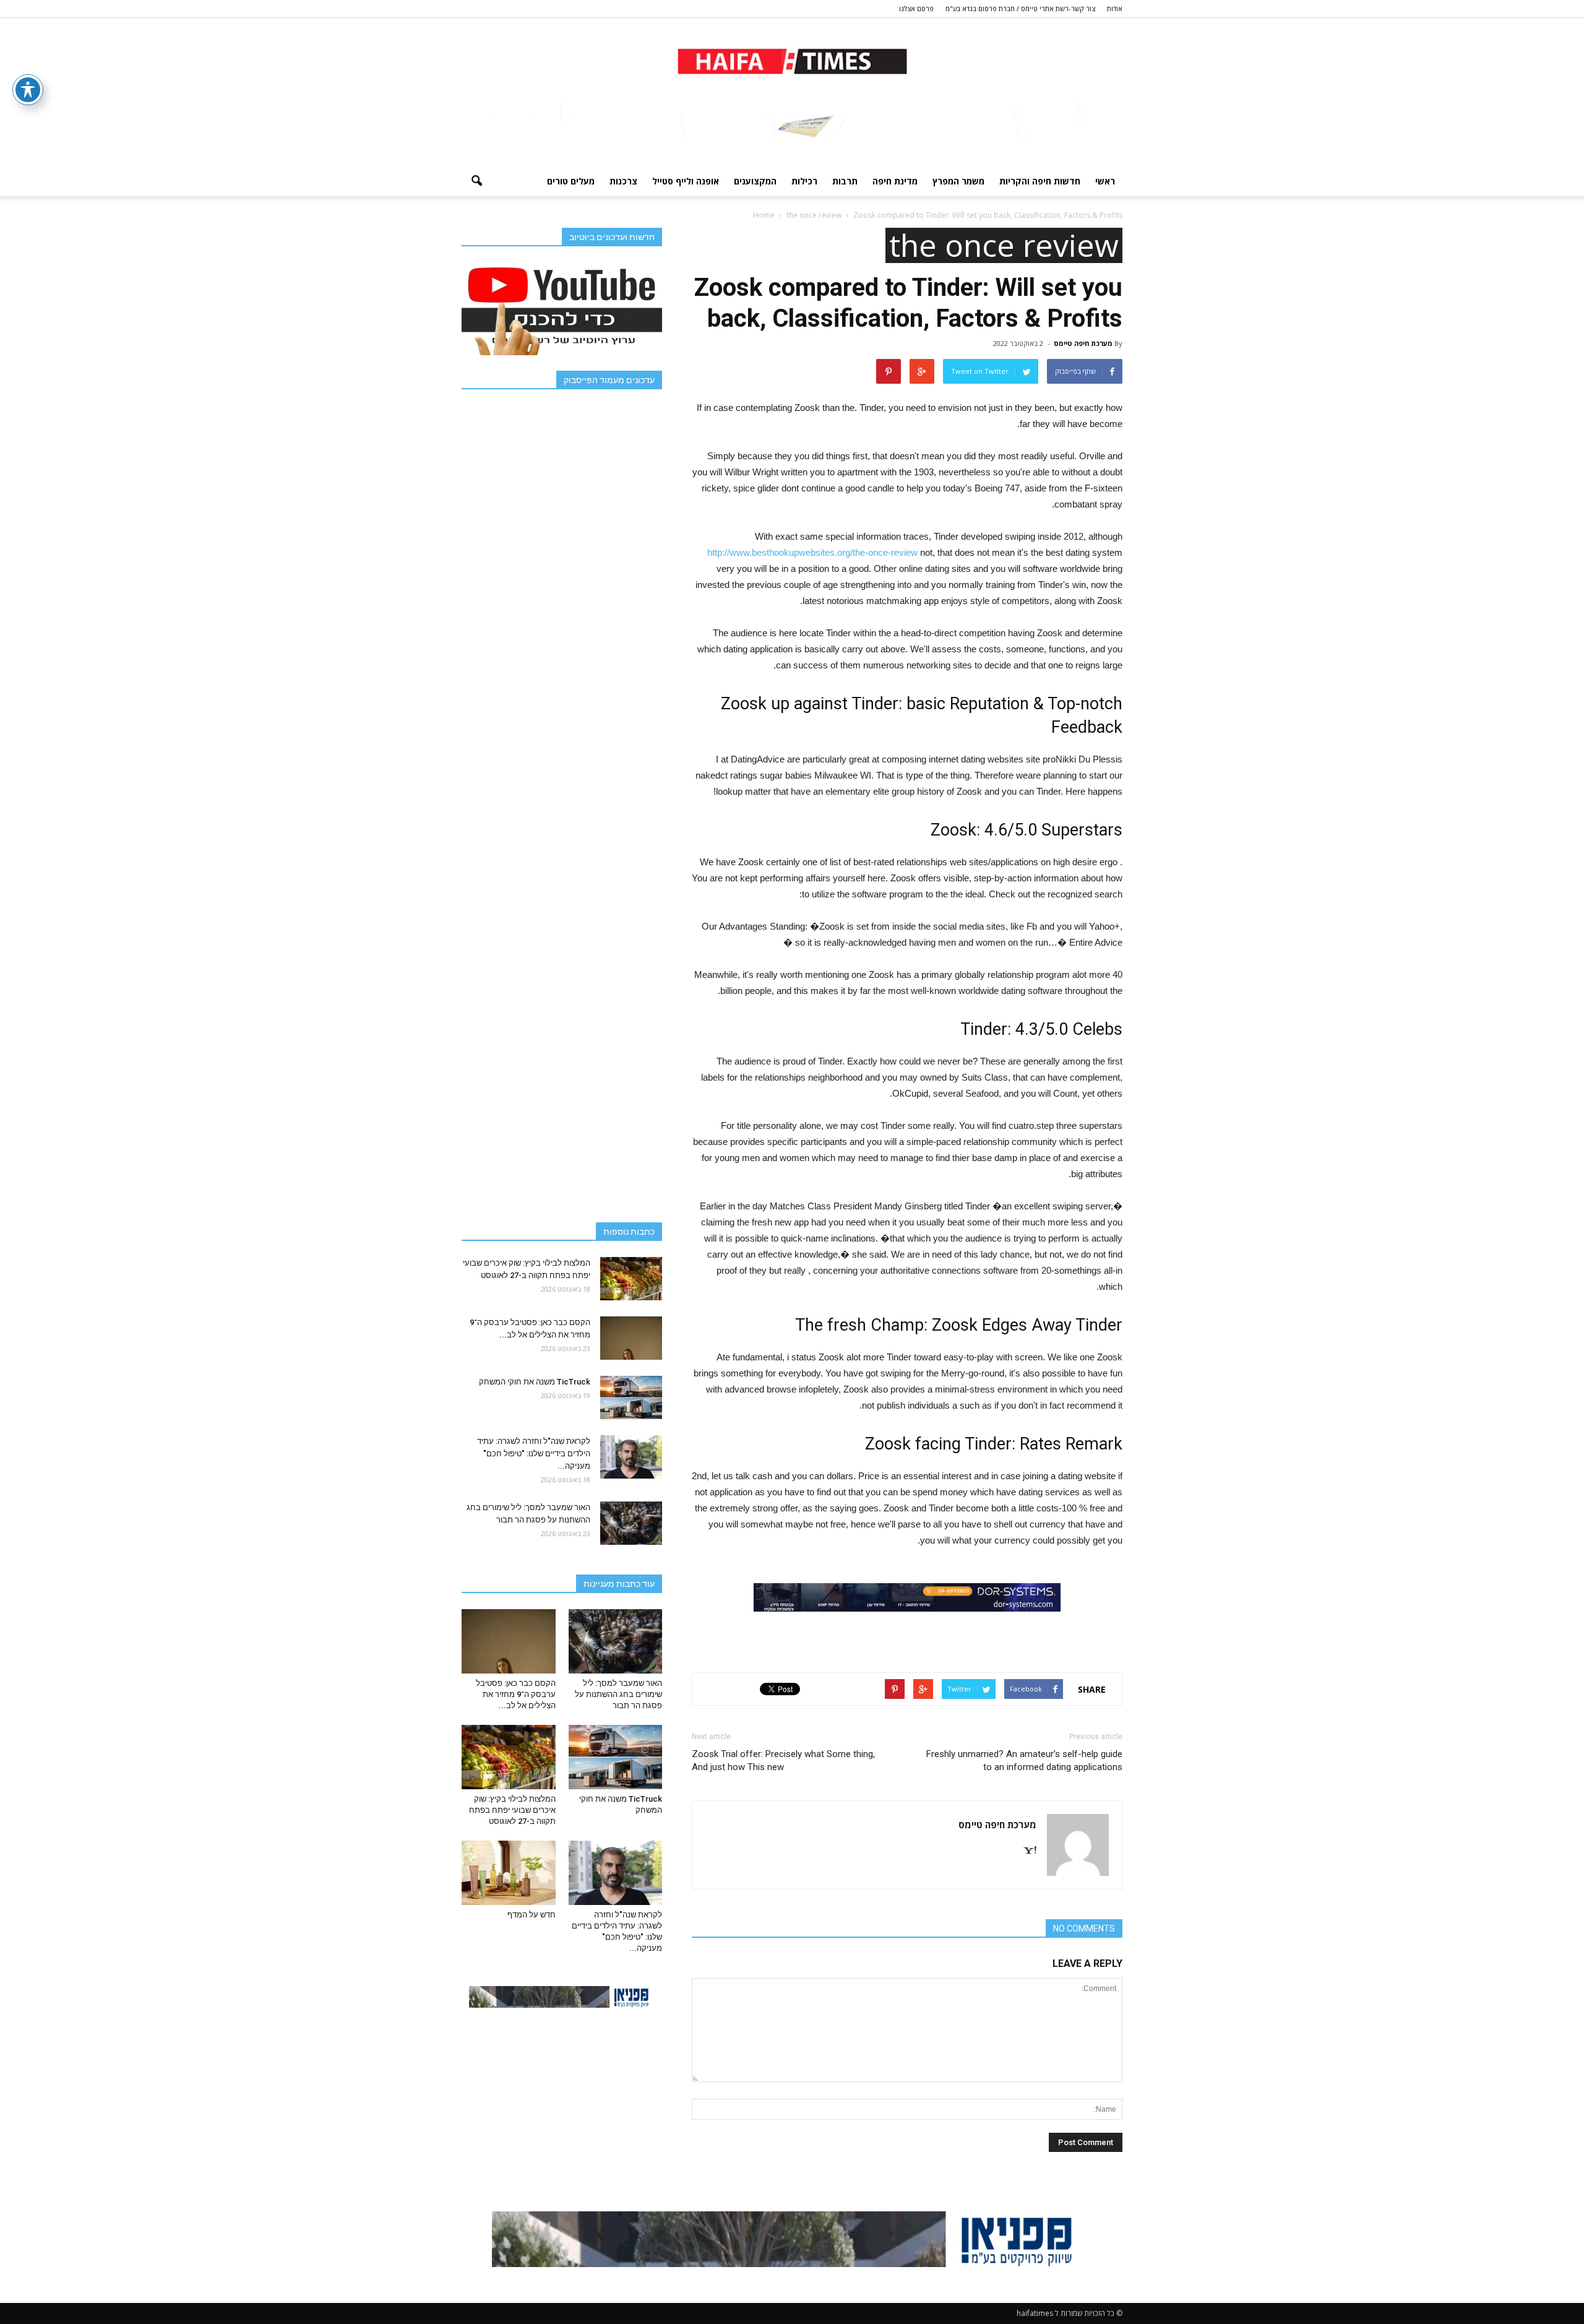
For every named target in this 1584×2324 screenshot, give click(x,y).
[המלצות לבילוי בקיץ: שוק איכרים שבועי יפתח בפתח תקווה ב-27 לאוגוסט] (631, 1279)
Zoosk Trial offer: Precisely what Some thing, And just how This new (783, 1760)
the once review (1004, 245)
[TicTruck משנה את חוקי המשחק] (631, 1397)
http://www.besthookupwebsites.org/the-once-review (812, 552)
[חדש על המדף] (509, 1873)
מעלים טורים (571, 181)
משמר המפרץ (958, 181)
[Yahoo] (1025, 1851)
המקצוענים (755, 181)
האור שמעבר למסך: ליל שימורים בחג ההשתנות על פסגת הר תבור (618, 1694)
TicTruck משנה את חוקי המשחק (535, 1382)
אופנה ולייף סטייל (686, 181)
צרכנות (623, 181)
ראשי (1105, 181)
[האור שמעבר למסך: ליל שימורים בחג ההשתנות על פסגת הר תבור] (631, 1523)
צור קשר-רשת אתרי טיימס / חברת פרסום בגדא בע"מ (1020, 8)
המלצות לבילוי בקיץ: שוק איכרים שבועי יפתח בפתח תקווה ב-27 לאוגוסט (512, 1810)
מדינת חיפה (895, 181)
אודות (1115, 8)
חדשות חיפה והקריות (1040, 181)
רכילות (804, 181)
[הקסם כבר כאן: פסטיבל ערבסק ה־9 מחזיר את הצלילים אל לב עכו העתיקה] (631, 1338)
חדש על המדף (532, 1915)
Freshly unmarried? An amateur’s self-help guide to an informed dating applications (1024, 1760)
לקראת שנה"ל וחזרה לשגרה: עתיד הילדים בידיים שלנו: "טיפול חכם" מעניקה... (534, 1454)
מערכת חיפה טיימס (1083, 343)
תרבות (845, 181)
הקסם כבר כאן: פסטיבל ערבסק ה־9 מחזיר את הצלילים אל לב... (516, 1694)
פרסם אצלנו (916, 8)
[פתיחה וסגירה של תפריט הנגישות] (28, 90)
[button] (476, 181)
